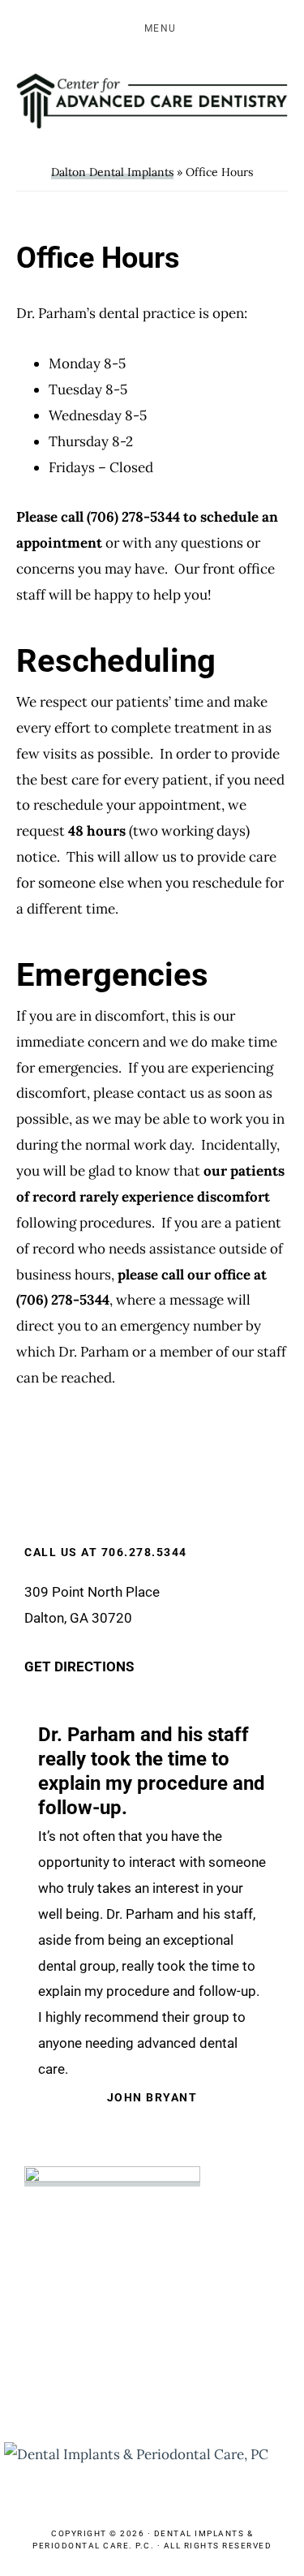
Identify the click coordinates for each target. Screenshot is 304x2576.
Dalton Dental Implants (112, 172)
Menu (161, 28)
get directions (79, 1667)
